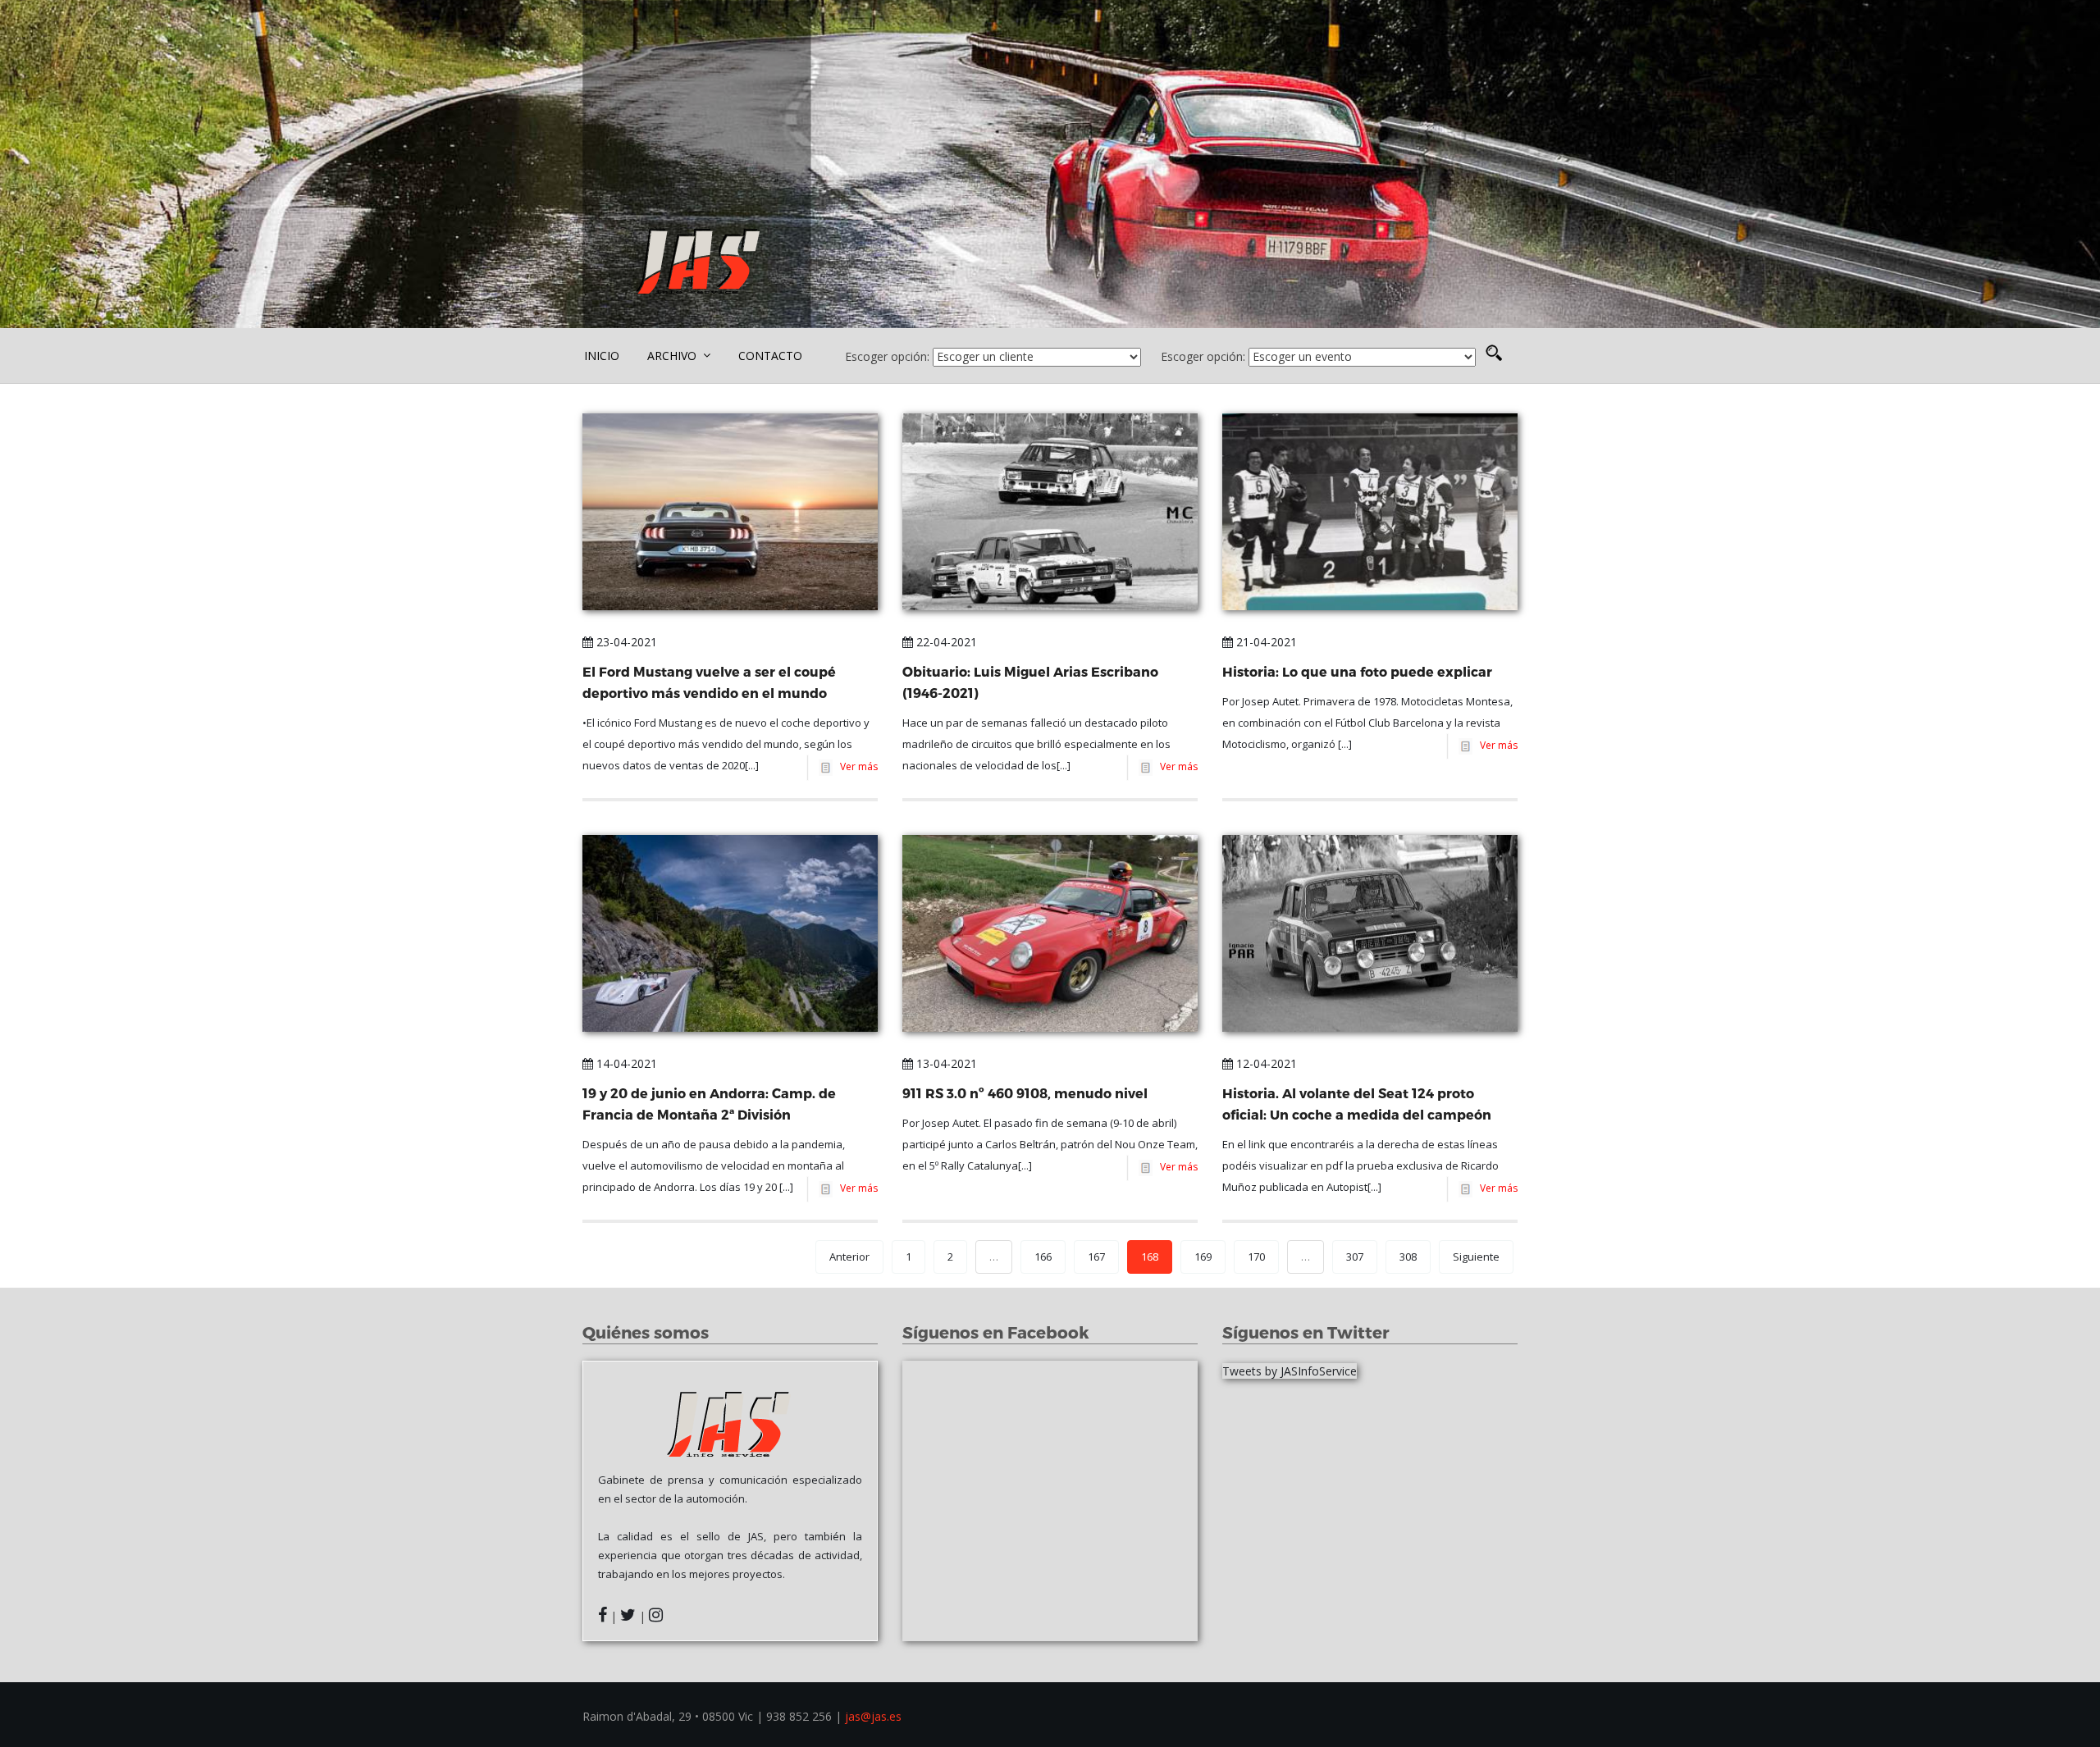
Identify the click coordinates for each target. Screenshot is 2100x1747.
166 (1043, 1257)
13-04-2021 (945, 1063)
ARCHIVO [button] (673, 356)
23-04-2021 (625, 642)
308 (1408, 1257)
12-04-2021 (1265, 1063)
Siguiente (1476, 1257)
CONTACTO (770, 356)
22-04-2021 (945, 642)
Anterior (849, 1257)
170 (1256, 1257)
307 (1355, 1257)
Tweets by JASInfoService (1290, 1371)
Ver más (856, 766)
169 (1203, 1257)
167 (1096, 1257)
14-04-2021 (625, 1063)
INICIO (602, 356)
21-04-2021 (1265, 642)
